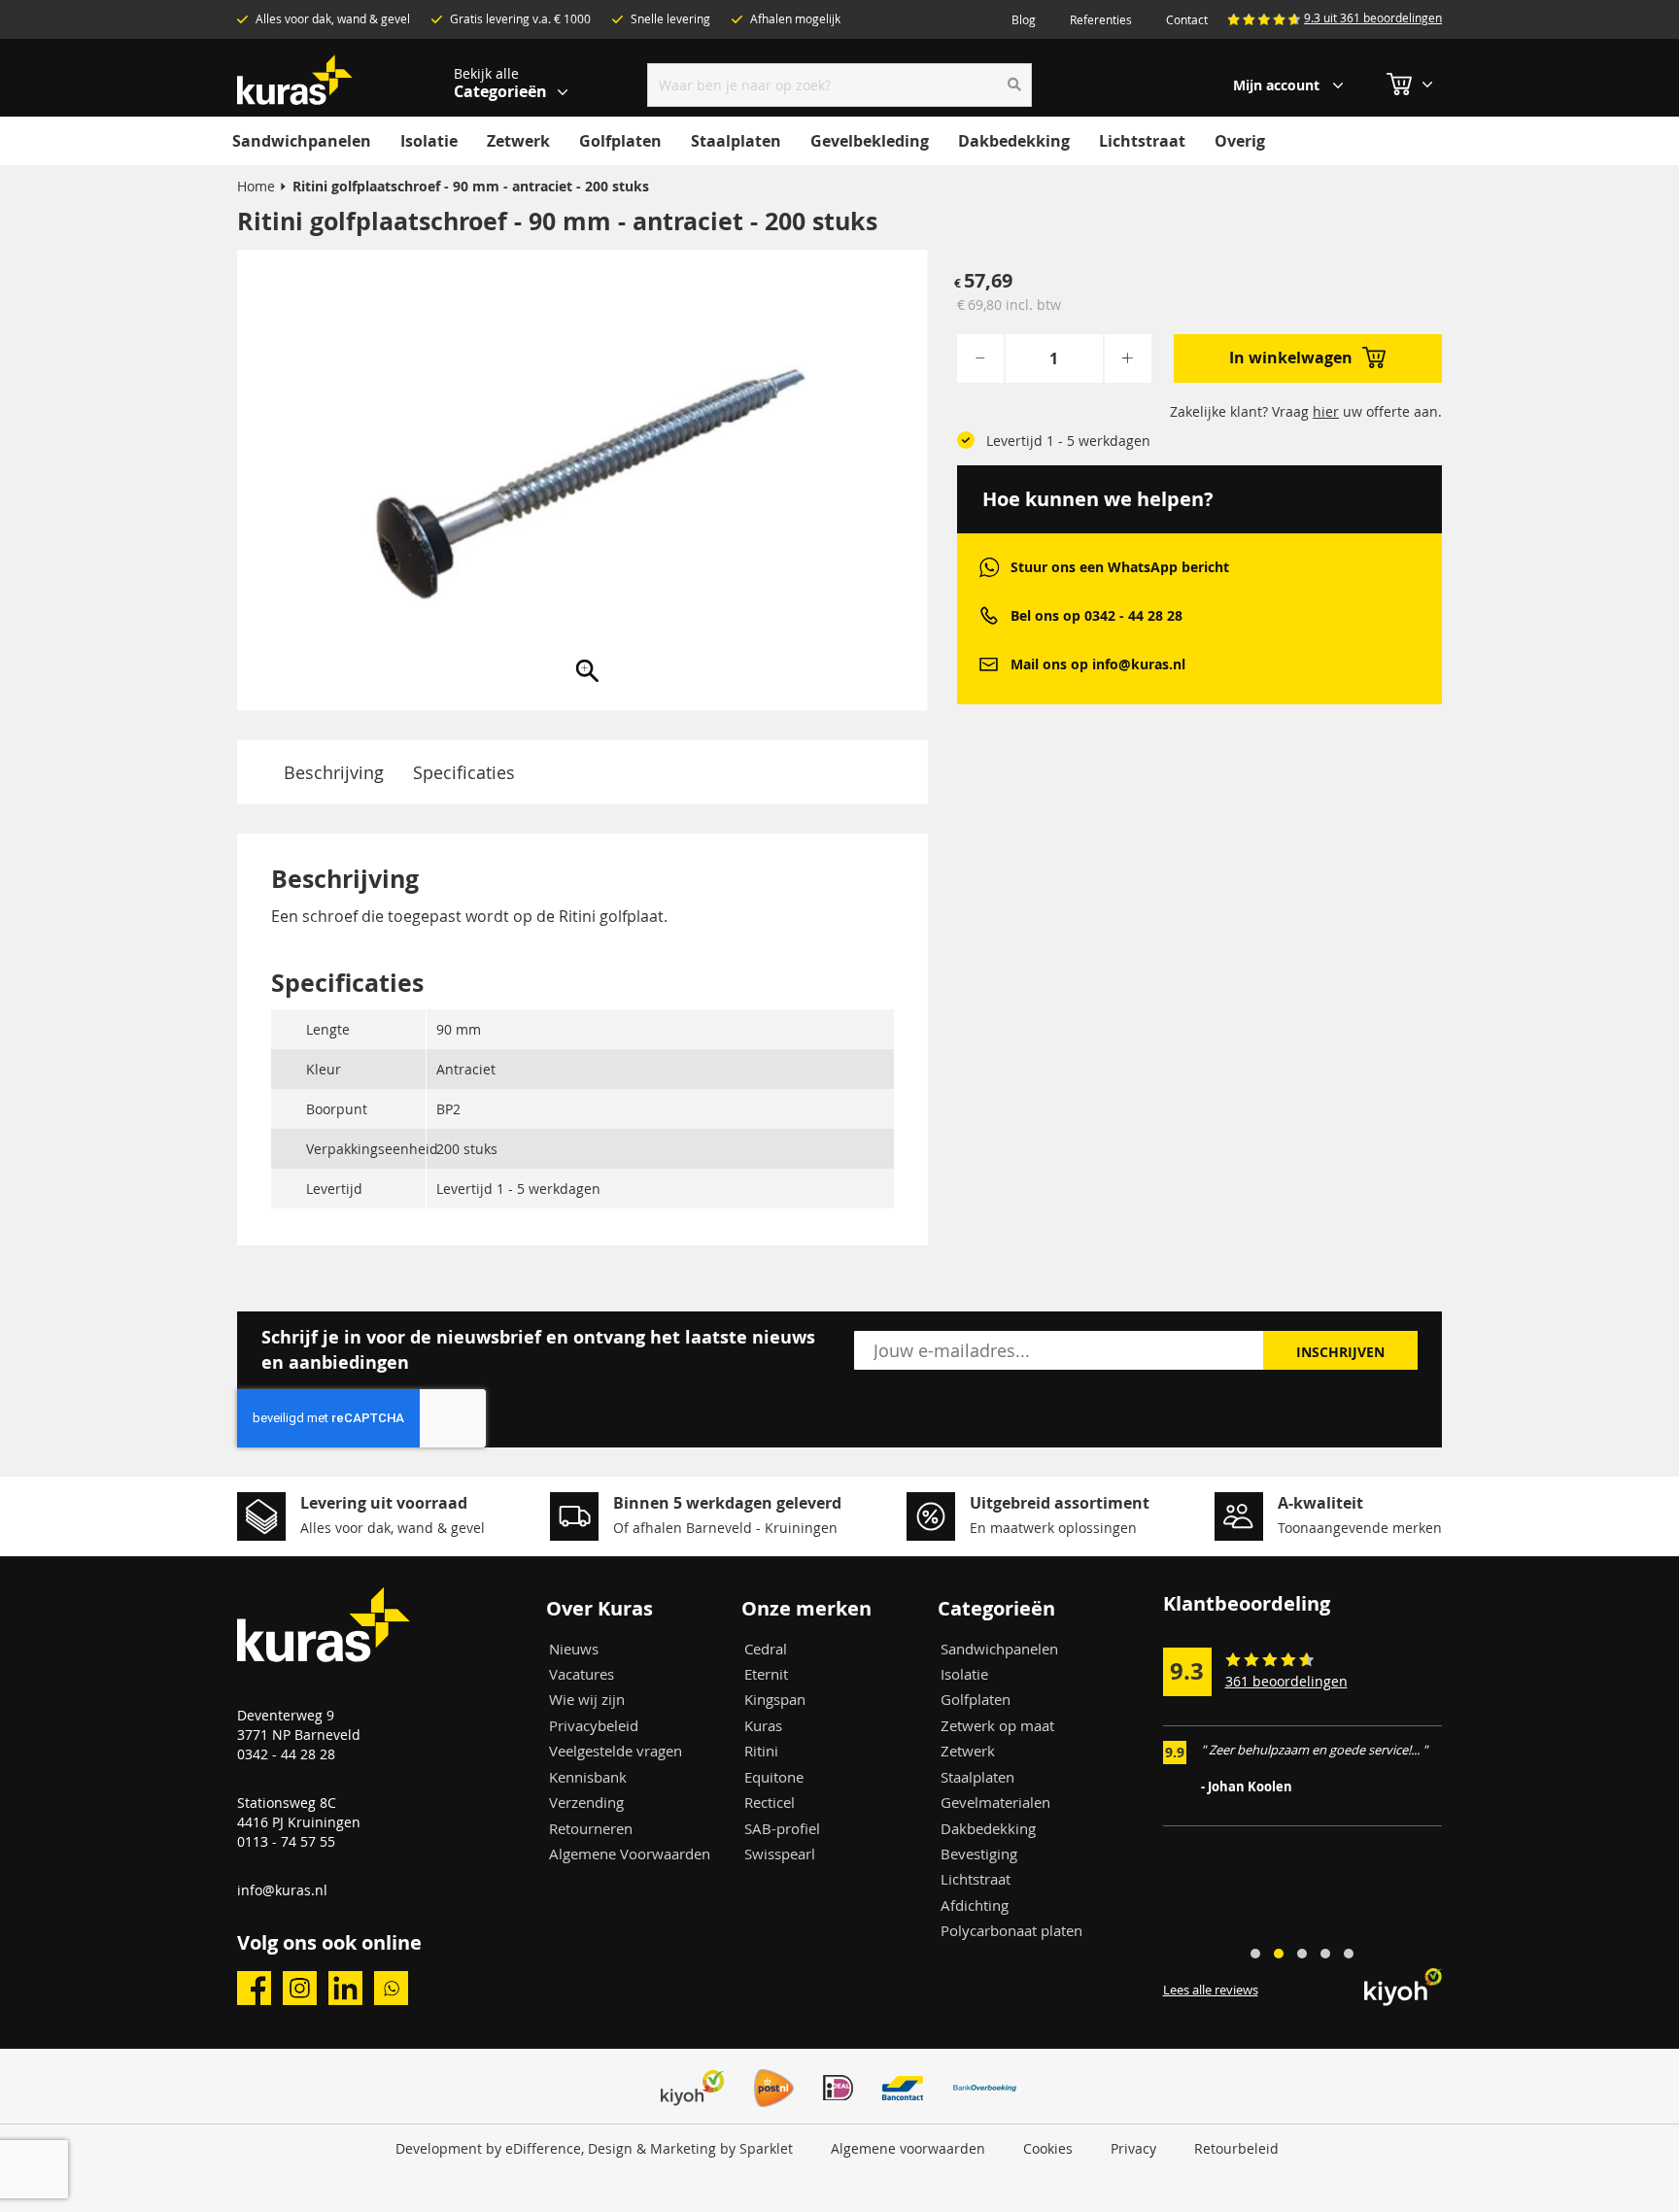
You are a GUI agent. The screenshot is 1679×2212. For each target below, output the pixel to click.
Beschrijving (334, 772)
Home (256, 186)
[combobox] (840, 85)
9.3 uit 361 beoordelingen (1373, 17)
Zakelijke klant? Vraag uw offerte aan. (1306, 411)
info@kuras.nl (282, 1890)
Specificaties (464, 772)
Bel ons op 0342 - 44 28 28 (1096, 615)
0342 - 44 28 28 (286, 1754)
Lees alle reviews (1211, 1990)
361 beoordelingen (1286, 1681)
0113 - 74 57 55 (286, 1841)
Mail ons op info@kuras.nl (1098, 664)
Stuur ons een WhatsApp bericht (1120, 567)
